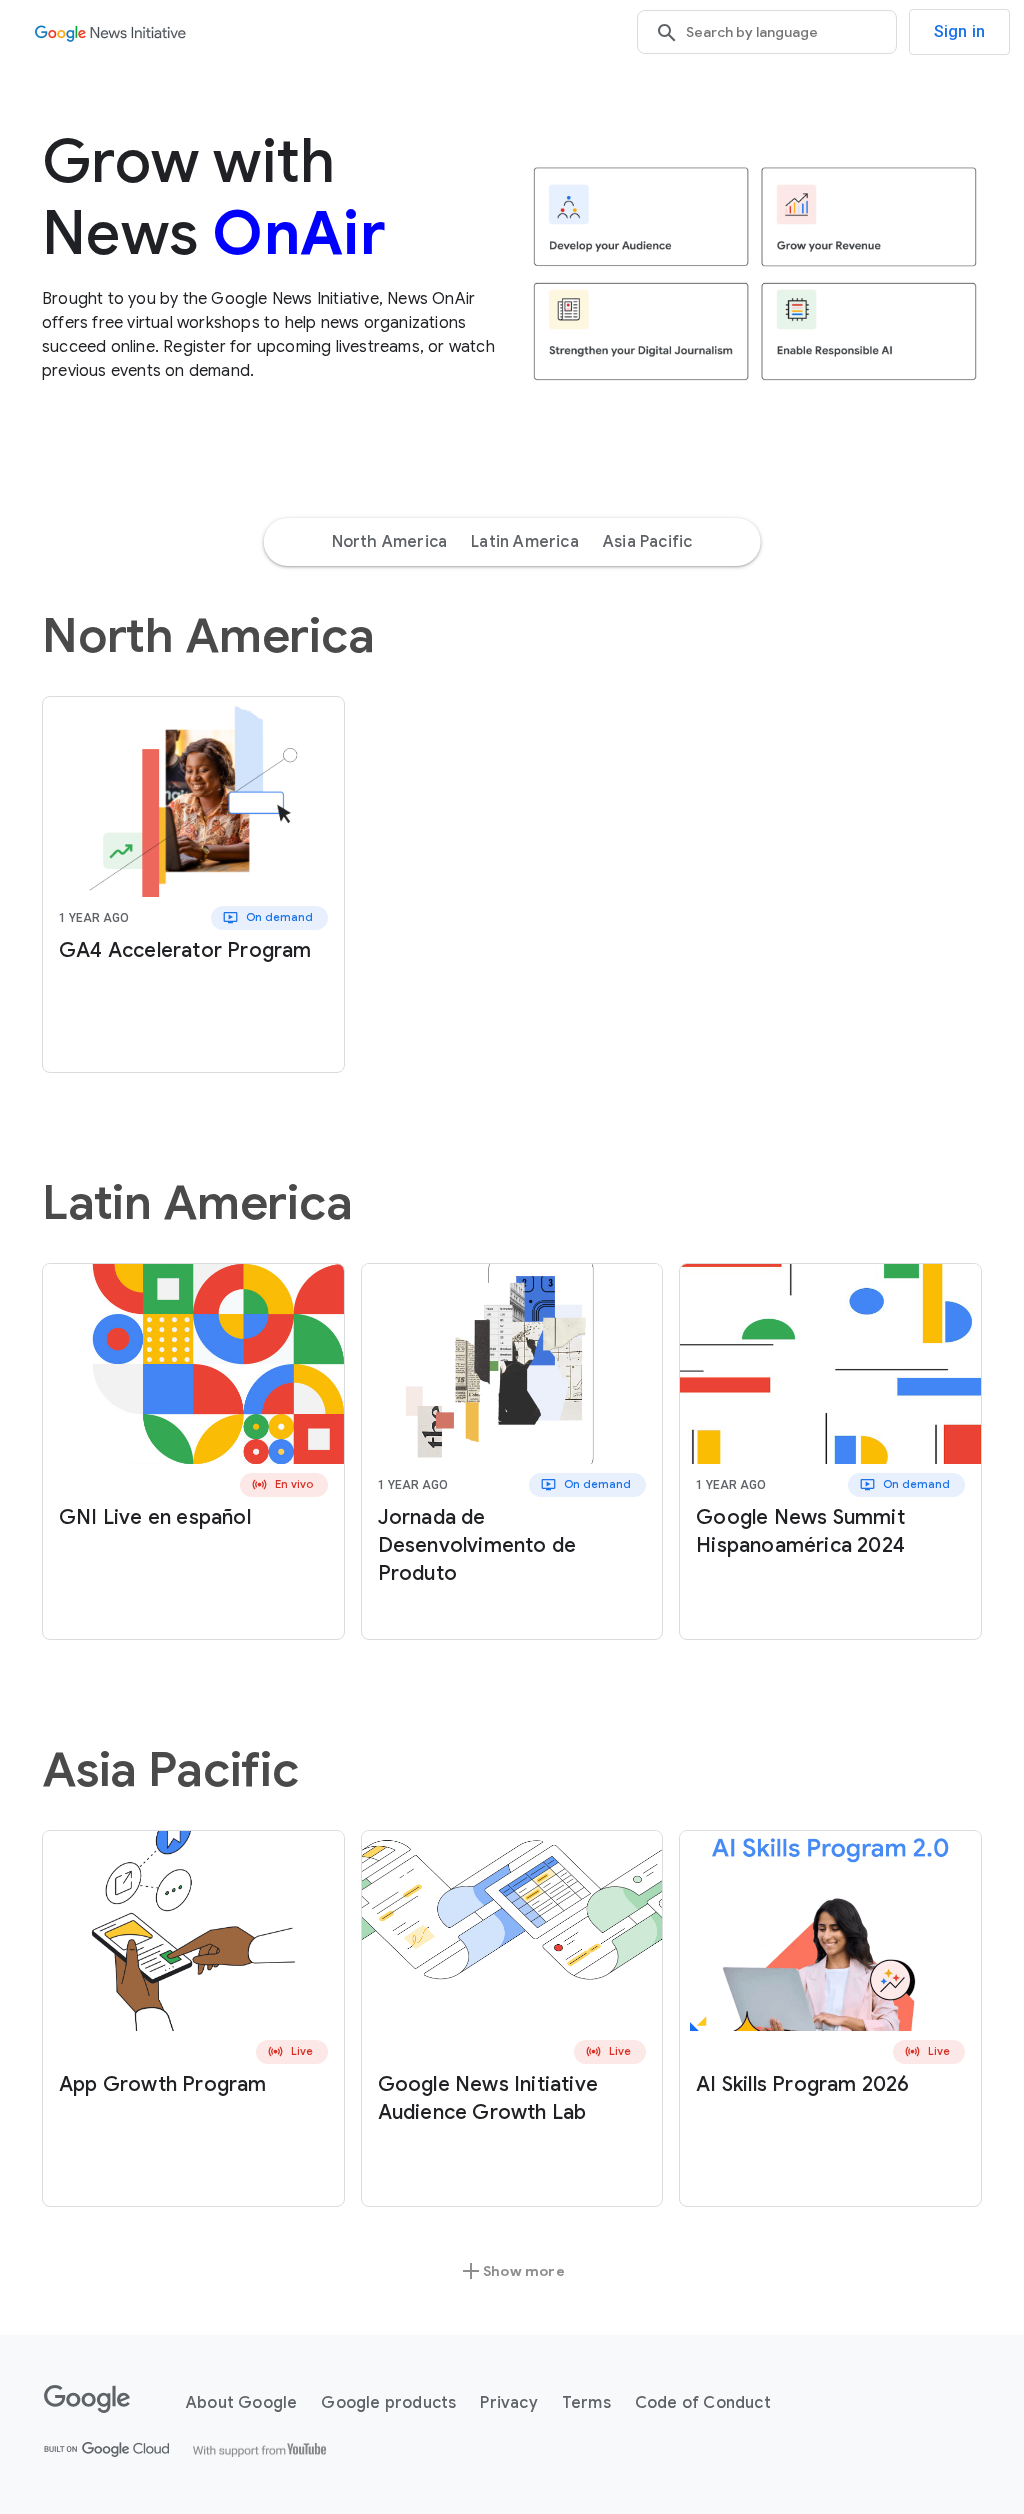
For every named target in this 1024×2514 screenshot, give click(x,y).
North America (390, 542)
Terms (586, 2403)
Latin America (525, 542)
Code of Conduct (703, 2403)
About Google (241, 2403)
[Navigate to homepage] (110, 32)
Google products (388, 2403)
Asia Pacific (647, 542)
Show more (512, 2271)
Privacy (508, 2403)
